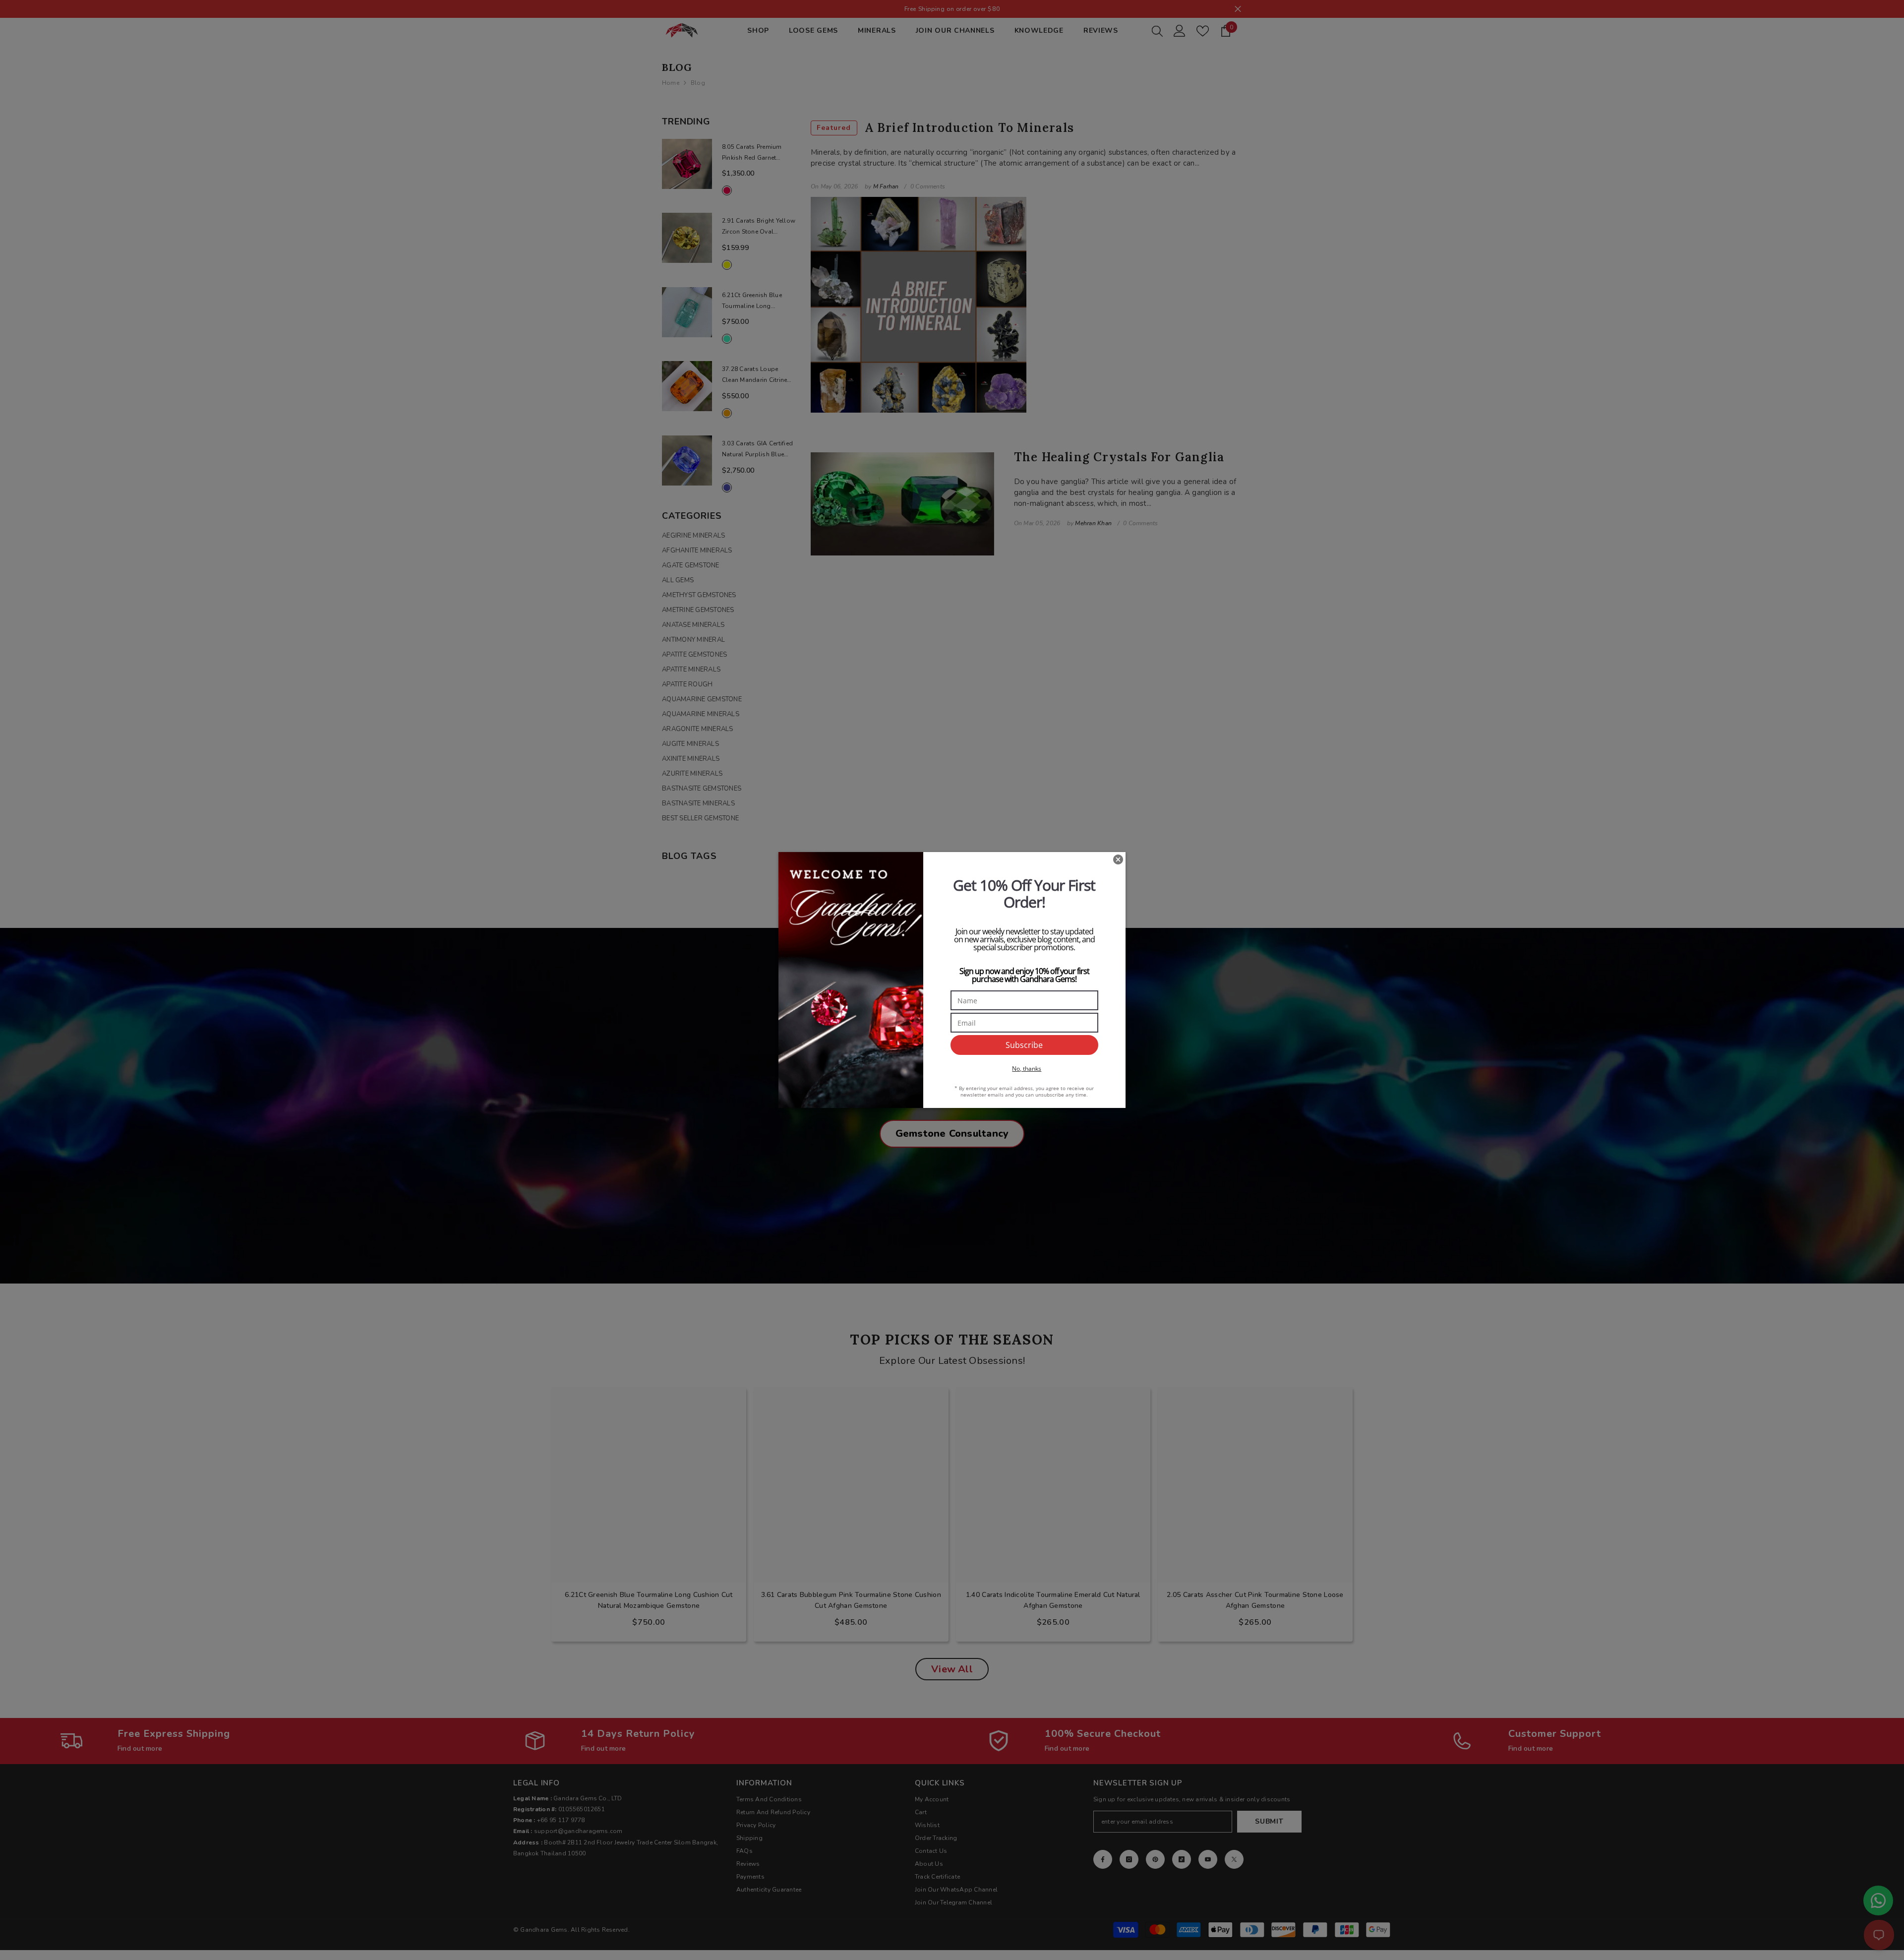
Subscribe (1024, 1045)
